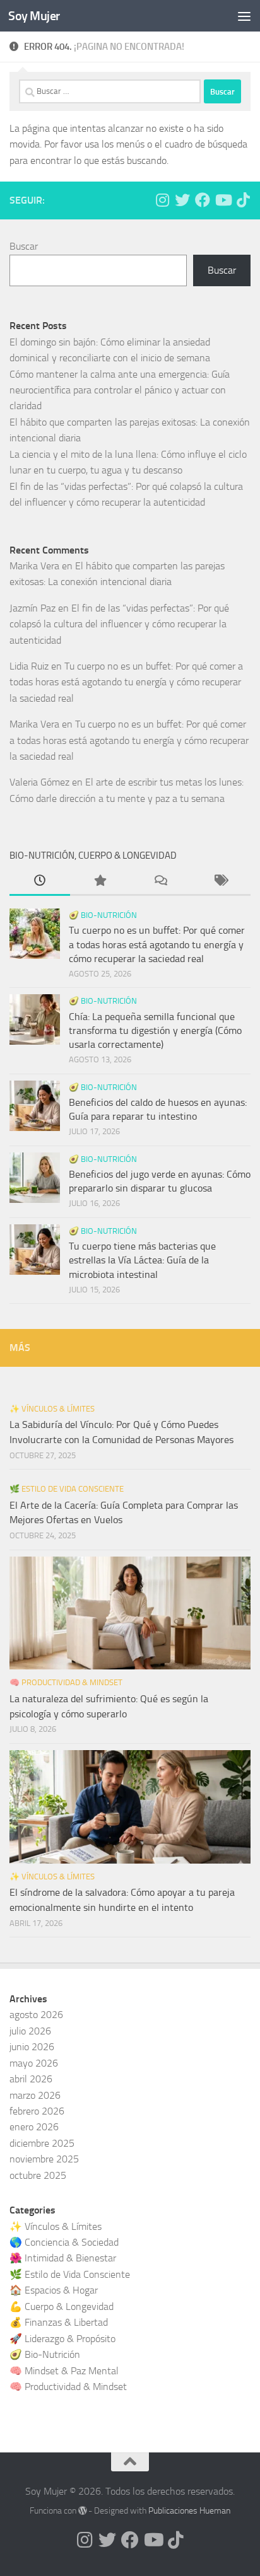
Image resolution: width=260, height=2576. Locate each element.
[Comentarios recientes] (160, 882)
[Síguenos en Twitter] (182, 200)
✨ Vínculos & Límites (52, 1409)
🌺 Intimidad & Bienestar (63, 2258)
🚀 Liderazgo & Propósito (62, 2339)
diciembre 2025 (42, 2143)
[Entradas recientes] (40, 882)
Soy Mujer (34, 16)
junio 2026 (32, 2047)
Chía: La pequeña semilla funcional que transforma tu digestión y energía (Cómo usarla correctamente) (155, 1031)
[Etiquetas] (221, 882)
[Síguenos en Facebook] (203, 200)
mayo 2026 (34, 2063)
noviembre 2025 (44, 2159)
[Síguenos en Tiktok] (243, 200)
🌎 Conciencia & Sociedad (64, 2242)
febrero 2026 (37, 2111)
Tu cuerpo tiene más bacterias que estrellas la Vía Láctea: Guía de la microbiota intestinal (142, 1260)
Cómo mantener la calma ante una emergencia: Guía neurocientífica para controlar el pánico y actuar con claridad (120, 390)
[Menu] (244, 16)
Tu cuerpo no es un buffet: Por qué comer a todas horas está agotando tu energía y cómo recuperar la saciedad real (126, 682)
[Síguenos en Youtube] (223, 200)
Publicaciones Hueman (189, 2511)
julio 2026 (30, 2031)
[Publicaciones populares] (100, 882)
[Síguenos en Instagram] (162, 200)
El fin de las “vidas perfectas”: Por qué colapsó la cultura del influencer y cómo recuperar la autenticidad (119, 624)
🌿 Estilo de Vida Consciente (67, 1489)
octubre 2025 (38, 2175)
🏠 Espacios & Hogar (54, 2290)
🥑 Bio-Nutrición (103, 915)
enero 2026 (34, 2127)
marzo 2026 (35, 2095)
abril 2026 (31, 2079)
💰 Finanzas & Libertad (59, 2322)
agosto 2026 (36, 2015)
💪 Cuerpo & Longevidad (62, 2306)
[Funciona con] (83, 2510)
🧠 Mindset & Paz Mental (64, 2371)
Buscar (24, 246)
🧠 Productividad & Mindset (66, 1682)
